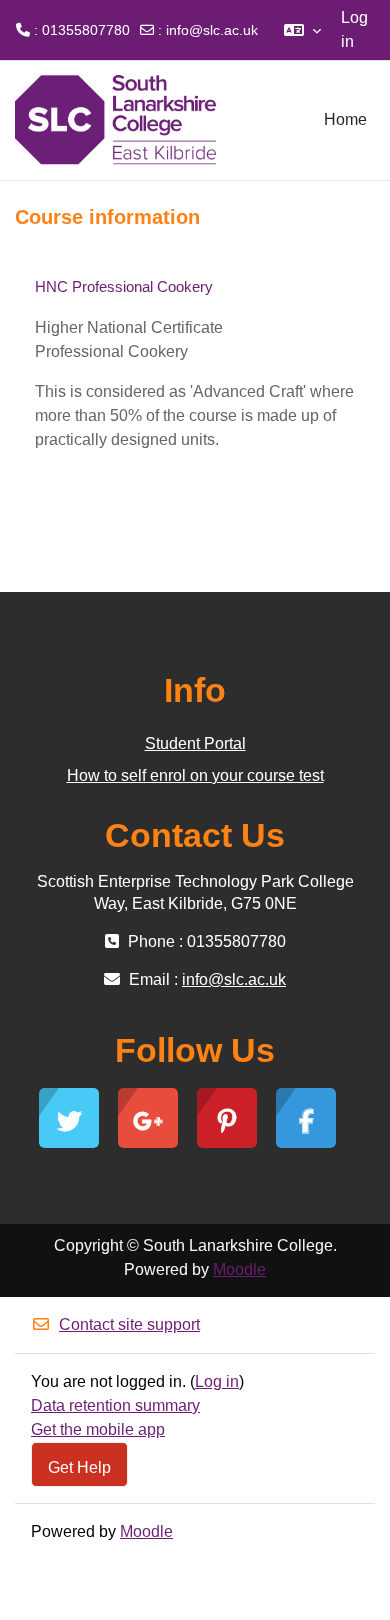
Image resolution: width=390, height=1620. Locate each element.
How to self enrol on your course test (195, 775)
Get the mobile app (98, 1429)
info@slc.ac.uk (212, 30)
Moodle (239, 1269)
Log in (354, 29)
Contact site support (129, 1324)
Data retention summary (115, 1405)
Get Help (79, 1467)
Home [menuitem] (345, 119)
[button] (302, 30)
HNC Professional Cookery (124, 286)
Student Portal (195, 743)
